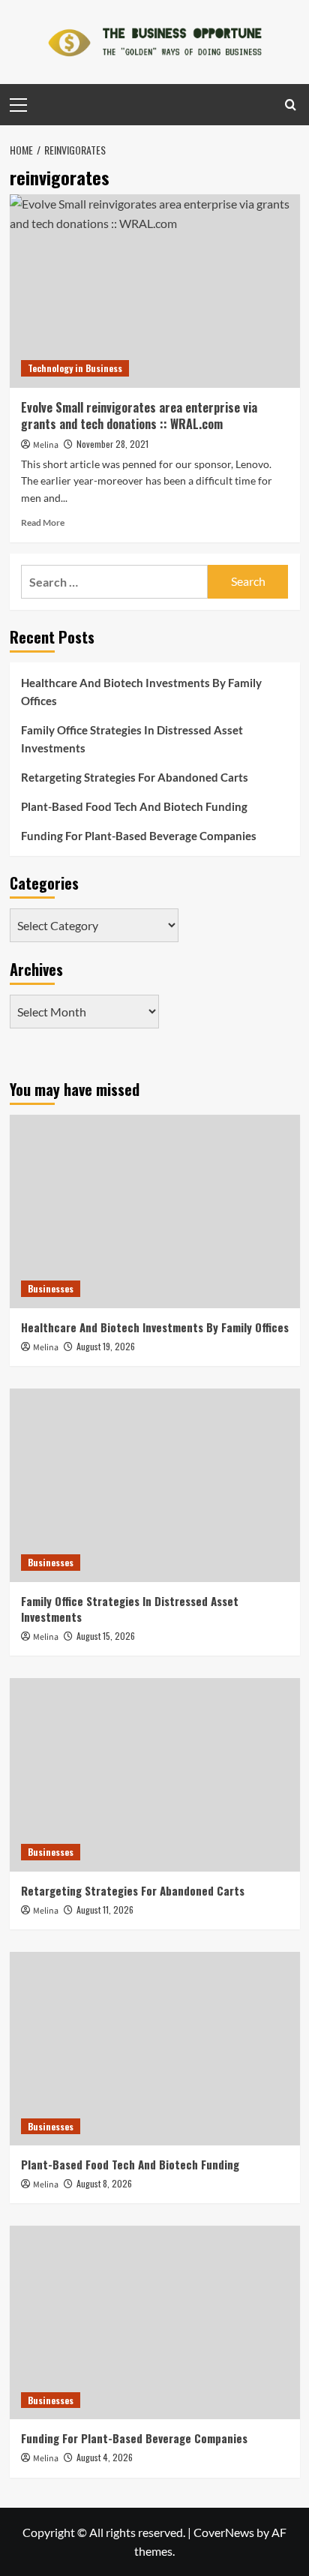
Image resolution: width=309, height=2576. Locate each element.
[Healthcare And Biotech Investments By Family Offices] (155, 1211)
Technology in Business (75, 368)
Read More (43, 522)
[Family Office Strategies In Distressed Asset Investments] (155, 1485)
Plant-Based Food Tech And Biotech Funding (134, 806)
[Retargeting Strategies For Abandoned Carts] (155, 1775)
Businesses (51, 1288)
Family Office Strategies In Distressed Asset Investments (132, 739)
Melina (46, 445)
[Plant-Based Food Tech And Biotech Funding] (155, 2049)
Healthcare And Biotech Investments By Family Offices (141, 692)
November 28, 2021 (112, 444)
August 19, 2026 (106, 1346)
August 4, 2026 (105, 2457)
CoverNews (224, 2532)
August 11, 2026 (105, 1909)
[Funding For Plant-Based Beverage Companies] (155, 2322)
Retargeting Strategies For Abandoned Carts (135, 777)
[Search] (291, 105)
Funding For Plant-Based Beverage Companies (139, 836)
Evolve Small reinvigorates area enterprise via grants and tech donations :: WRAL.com (139, 416)
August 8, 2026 (104, 2183)
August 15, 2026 (106, 1636)
